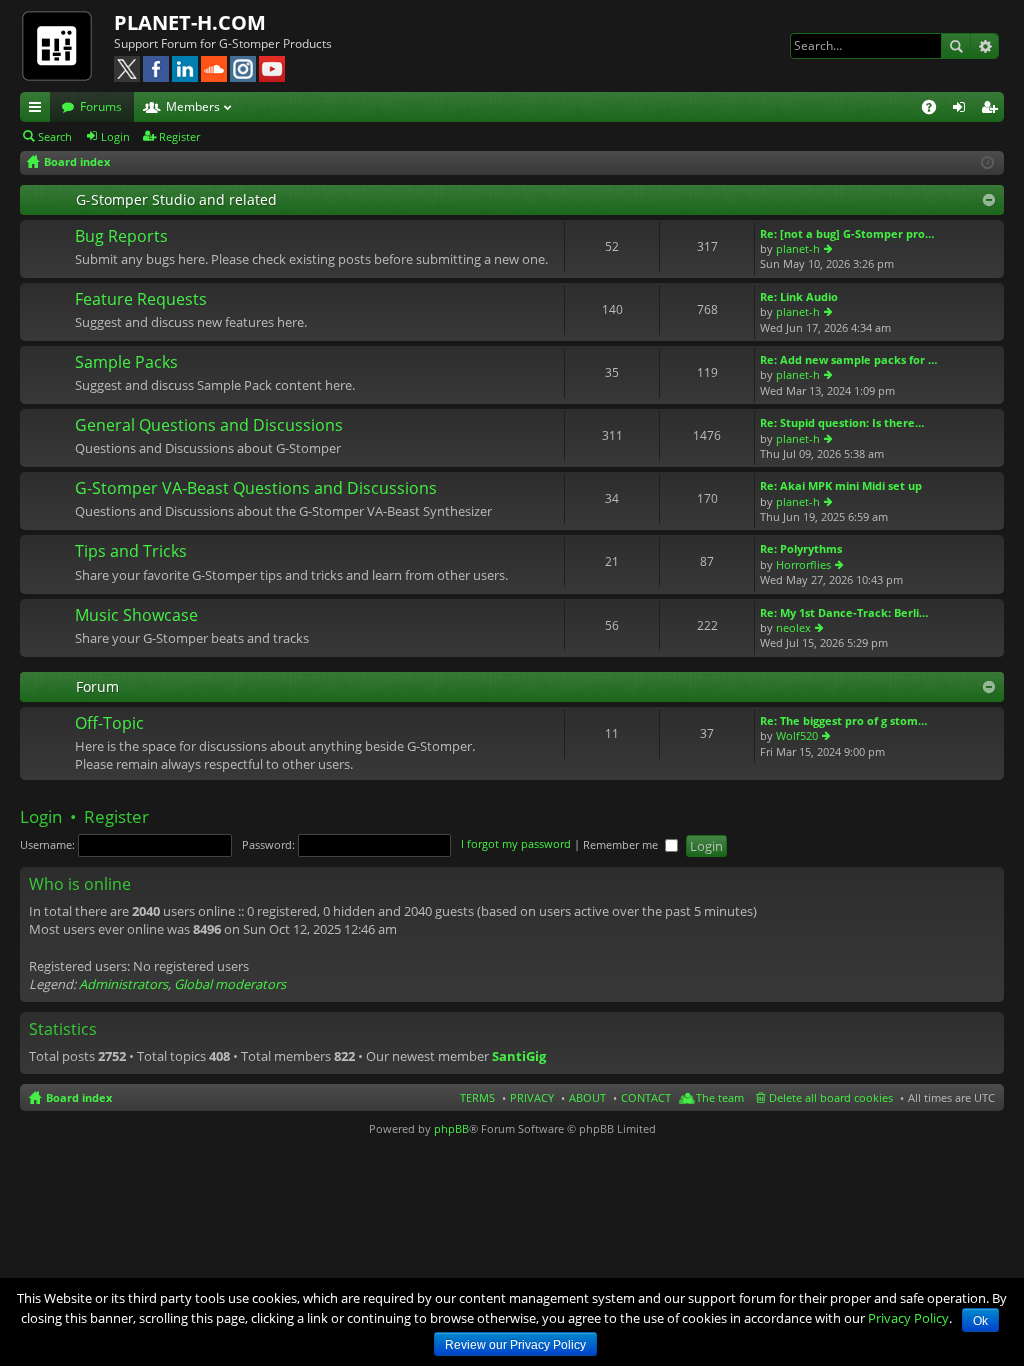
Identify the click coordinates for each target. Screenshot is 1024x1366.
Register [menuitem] (993, 110)
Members (193, 106)
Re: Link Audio (799, 296)
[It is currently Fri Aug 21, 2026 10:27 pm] (987, 162)
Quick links (39, 110)
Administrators (123, 984)
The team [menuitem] (720, 1097)
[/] (67, 45)
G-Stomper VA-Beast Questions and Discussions (256, 489)
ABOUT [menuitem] (587, 1097)
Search (956, 46)
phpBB (451, 1128)
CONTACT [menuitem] (646, 1097)
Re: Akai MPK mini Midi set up (841, 485)
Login (115, 136)
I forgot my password (516, 844)
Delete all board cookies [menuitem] (831, 1097)
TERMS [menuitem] (477, 1097)
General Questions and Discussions (209, 426)
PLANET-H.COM (190, 22)
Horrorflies (803, 564)
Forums (101, 106)
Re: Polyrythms (801, 548)
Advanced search (984, 46)
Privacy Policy (908, 1318)
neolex (793, 627)
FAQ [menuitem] (935, 110)
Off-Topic (109, 724)
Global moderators (230, 984)
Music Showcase (136, 616)
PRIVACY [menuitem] (532, 1097)
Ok (980, 1321)
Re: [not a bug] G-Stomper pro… (847, 233)
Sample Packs (126, 363)
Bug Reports (121, 237)
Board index (79, 1097)
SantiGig (519, 1056)
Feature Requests (141, 300)
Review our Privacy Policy (515, 1345)
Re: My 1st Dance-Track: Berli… (844, 612)
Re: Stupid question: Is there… (842, 422)
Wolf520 (797, 735)
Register (179, 136)
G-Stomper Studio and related (176, 199)
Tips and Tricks (131, 552)
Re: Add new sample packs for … (848, 359)
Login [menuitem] (963, 110)
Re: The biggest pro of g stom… (843, 720)
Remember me (622, 844)
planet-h (798, 248)
